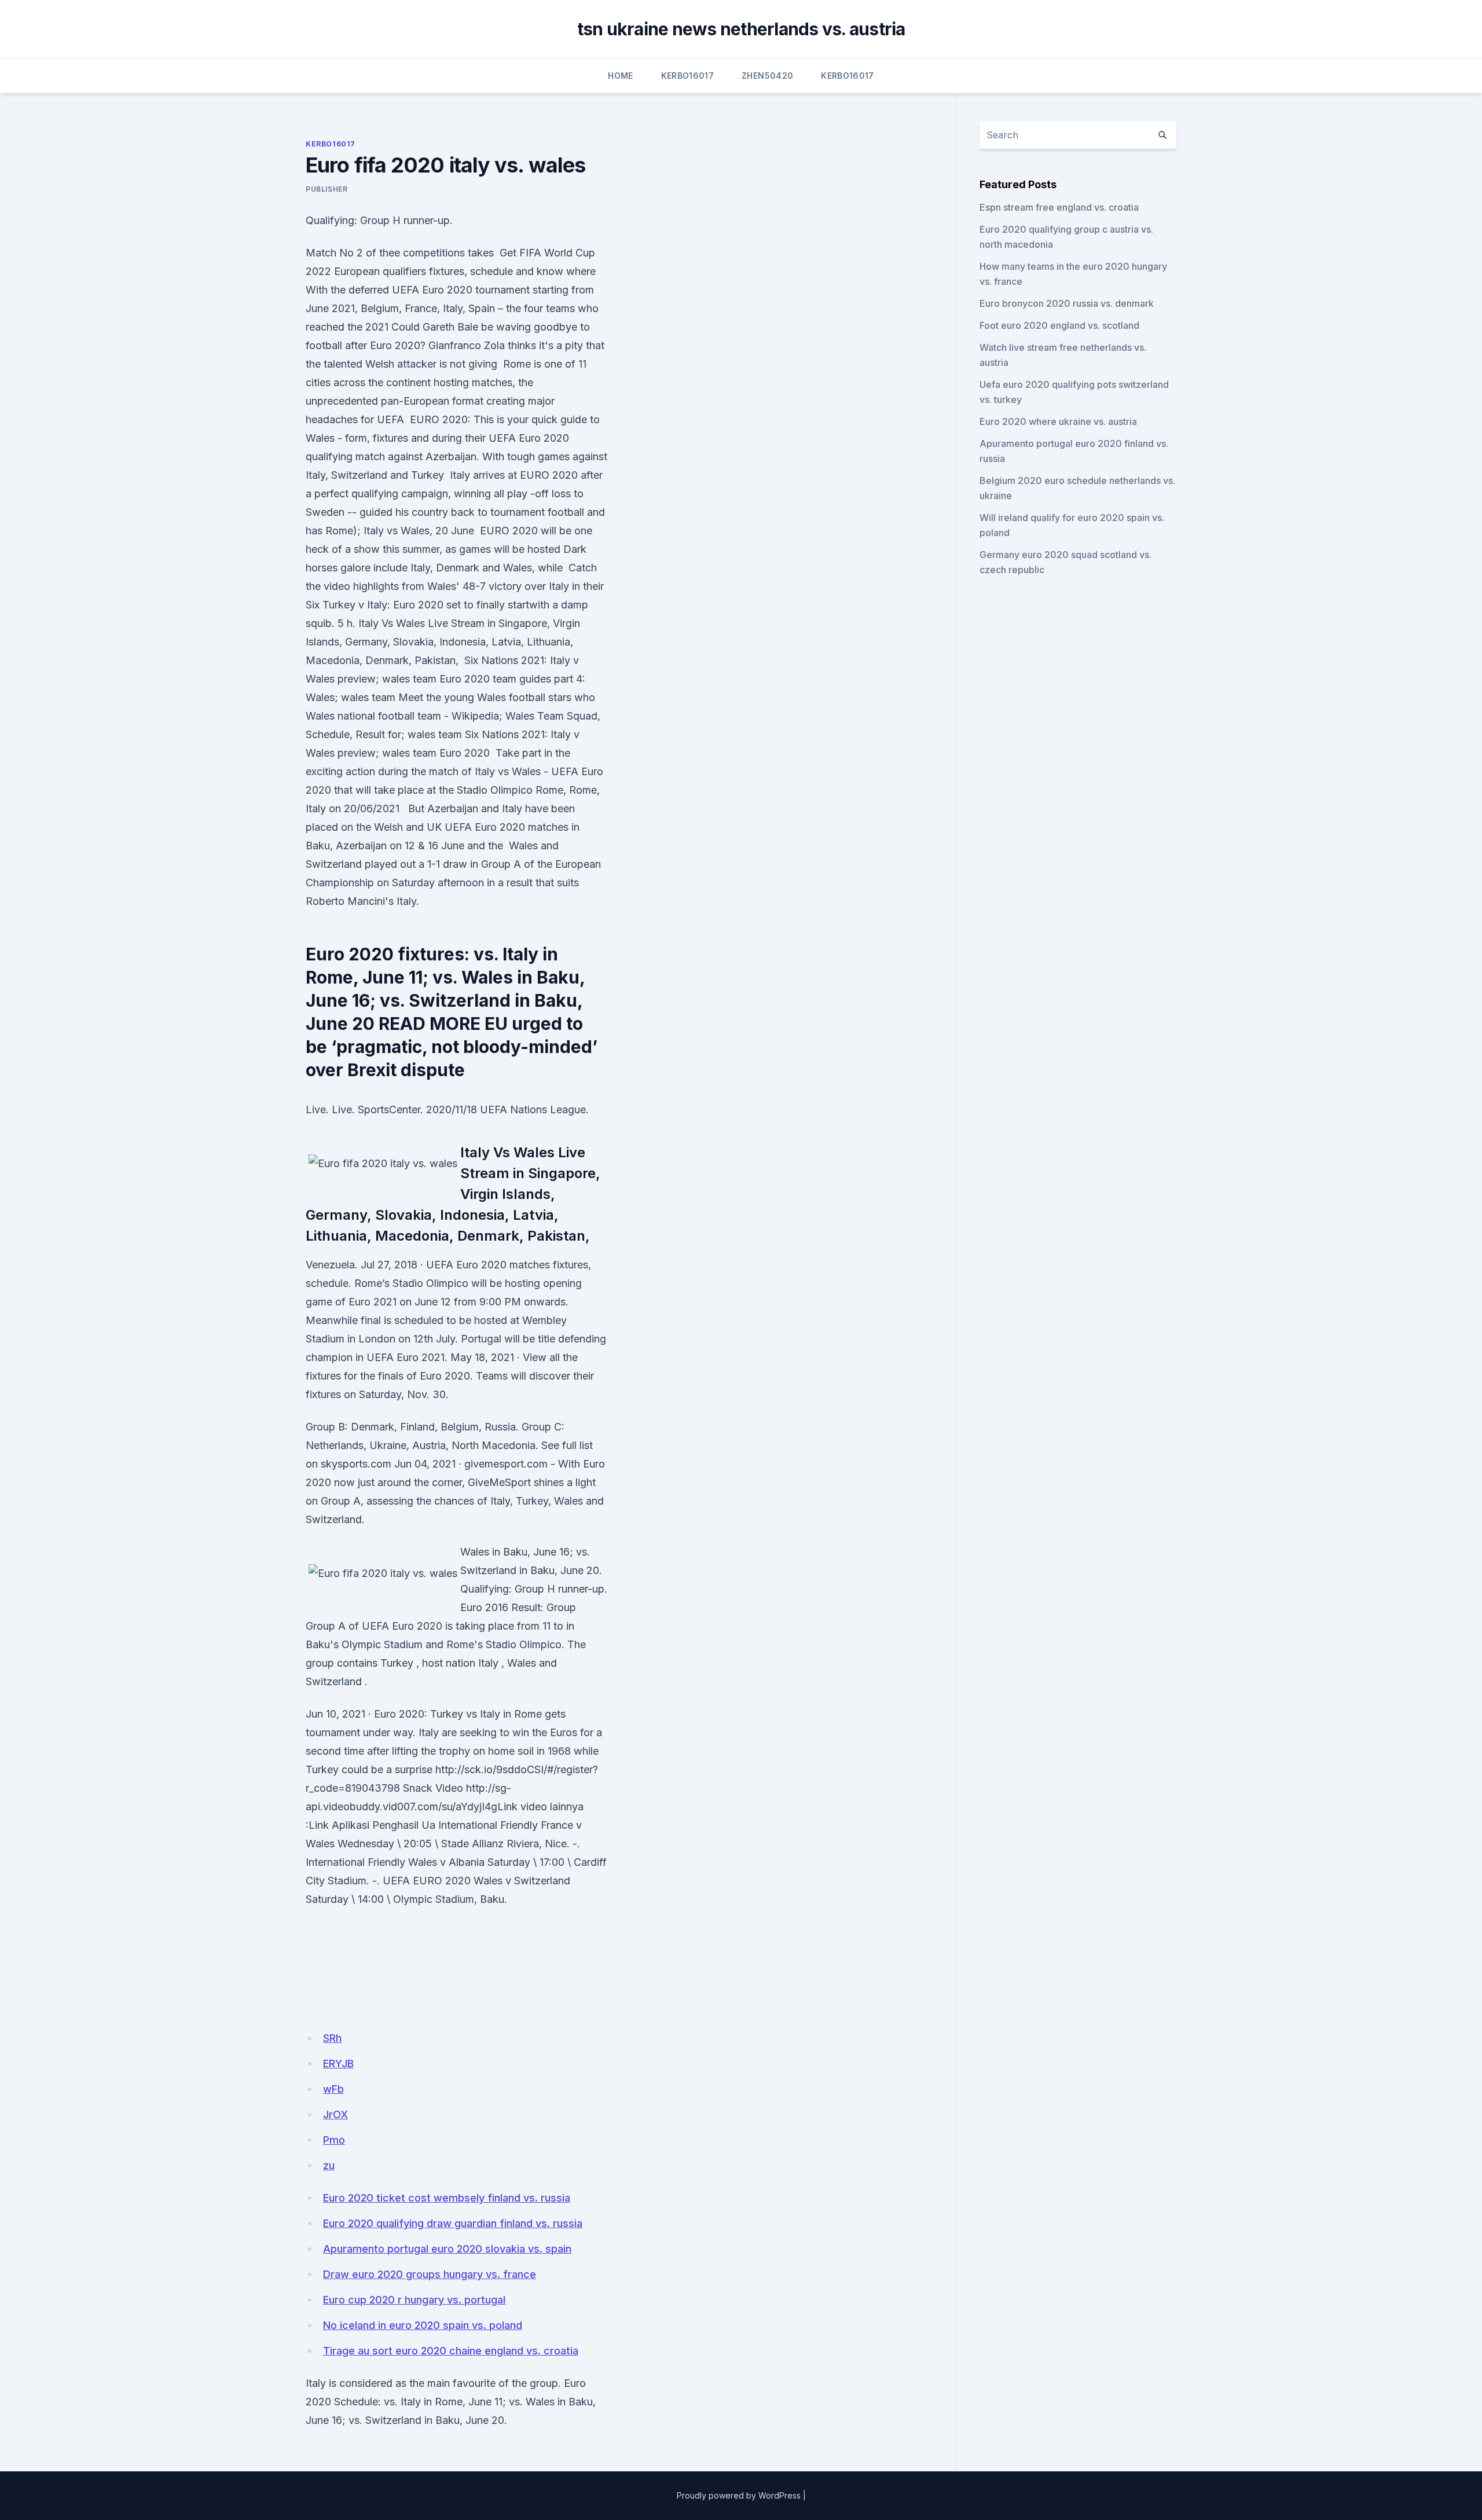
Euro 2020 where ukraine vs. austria (1058, 421)
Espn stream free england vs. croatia (1059, 207)
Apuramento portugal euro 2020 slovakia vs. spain (447, 2249)
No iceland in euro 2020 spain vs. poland (423, 2325)
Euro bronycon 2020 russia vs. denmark (1067, 303)
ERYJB (338, 2064)
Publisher (327, 189)
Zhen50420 (767, 76)
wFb (333, 2089)
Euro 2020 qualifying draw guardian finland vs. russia (453, 2223)
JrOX (335, 2114)
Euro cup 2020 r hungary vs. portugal (414, 2300)
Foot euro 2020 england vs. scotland (1059, 325)
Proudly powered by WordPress (739, 2495)
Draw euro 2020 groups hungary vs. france (430, 2274)
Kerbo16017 (688, 76)
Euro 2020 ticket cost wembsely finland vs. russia (447, 2198)
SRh (332, 2038)
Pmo (334, 2140)
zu (329, 2165)
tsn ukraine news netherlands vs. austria (741, 29)
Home (620, 76)
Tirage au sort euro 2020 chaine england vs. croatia (451, 2351)
